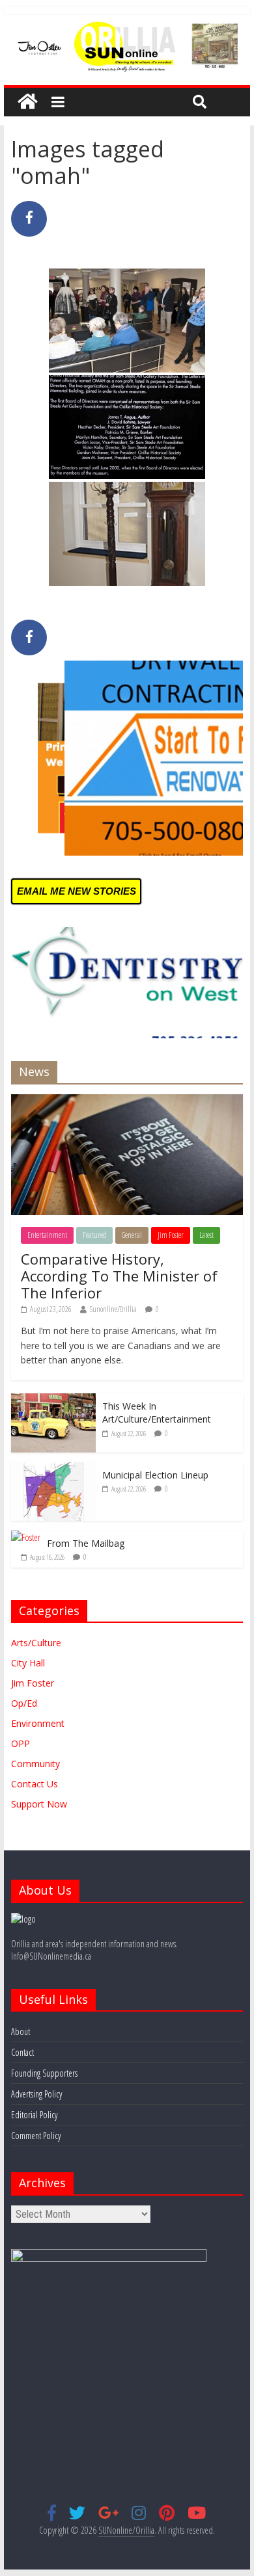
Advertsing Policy (36, 2094)
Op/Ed (24, 1703)
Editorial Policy (34, 2115)
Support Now (39, 1804)
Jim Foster (171, 1235)
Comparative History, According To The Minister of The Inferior (119, 1276)
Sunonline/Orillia (113, 1309)
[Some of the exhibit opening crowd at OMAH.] (127, 321)
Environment (38, 1723)
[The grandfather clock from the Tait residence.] (127, 534)
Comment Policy (36, 2136)
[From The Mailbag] (26, 1537)
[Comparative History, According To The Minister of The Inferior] (127, 1101)
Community (35, 1764)
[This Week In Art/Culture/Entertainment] (53, 1400)
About (21, 2031)
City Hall (28, 1663)
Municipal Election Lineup (155, 1475)
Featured (94, 1235)
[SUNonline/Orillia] (27, 102)
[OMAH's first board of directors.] (127, 427)
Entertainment (47, 1235)
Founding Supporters (44, 2073)
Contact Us (35, 1784)
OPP (21, 1743)
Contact (22, 2052)
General (132, 1235)
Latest (206, 1235)
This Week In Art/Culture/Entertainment (157, 1413)
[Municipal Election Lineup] (53, 1469)
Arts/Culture (36, 1643)
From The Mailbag (86, 1543)
